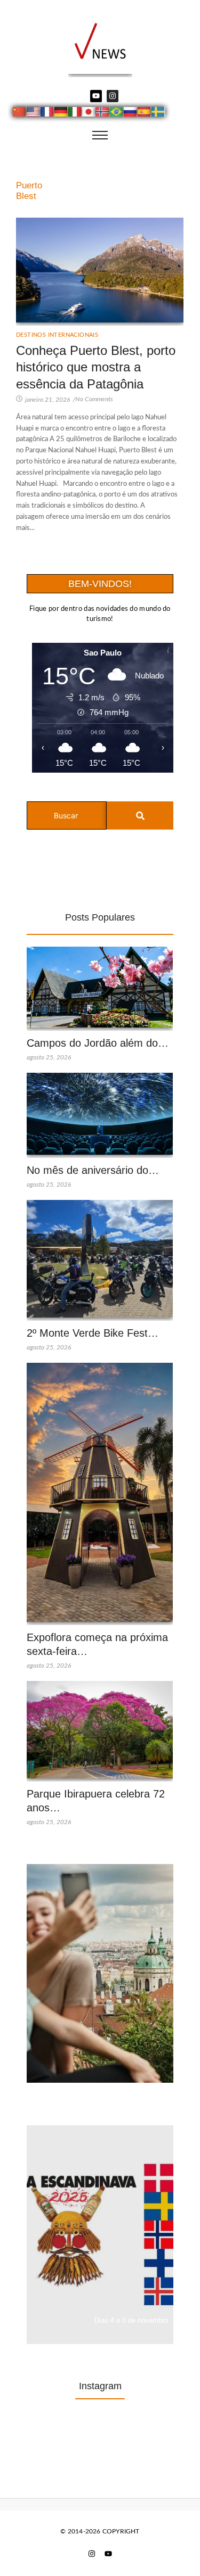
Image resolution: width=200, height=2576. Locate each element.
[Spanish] (145, 113)
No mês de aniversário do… (93, 1170)
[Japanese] (89, 113)
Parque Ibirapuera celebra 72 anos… (96, 1801)
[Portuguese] (117, 113)
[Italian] (75, 113)
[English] (34, 113)
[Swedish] (158, 113)
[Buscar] (140, 815)
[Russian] (131, 113)
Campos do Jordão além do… (98, 1043)
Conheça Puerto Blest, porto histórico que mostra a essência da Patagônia (96, 367)
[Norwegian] (103, 113)
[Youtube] (96, 96)
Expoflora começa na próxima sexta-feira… (97, 1644)
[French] (47, 113)
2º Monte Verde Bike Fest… (93, 1333)
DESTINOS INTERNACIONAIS (57, 335)
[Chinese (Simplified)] (20, 113)
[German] (61, 113)
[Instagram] (113, 96)
